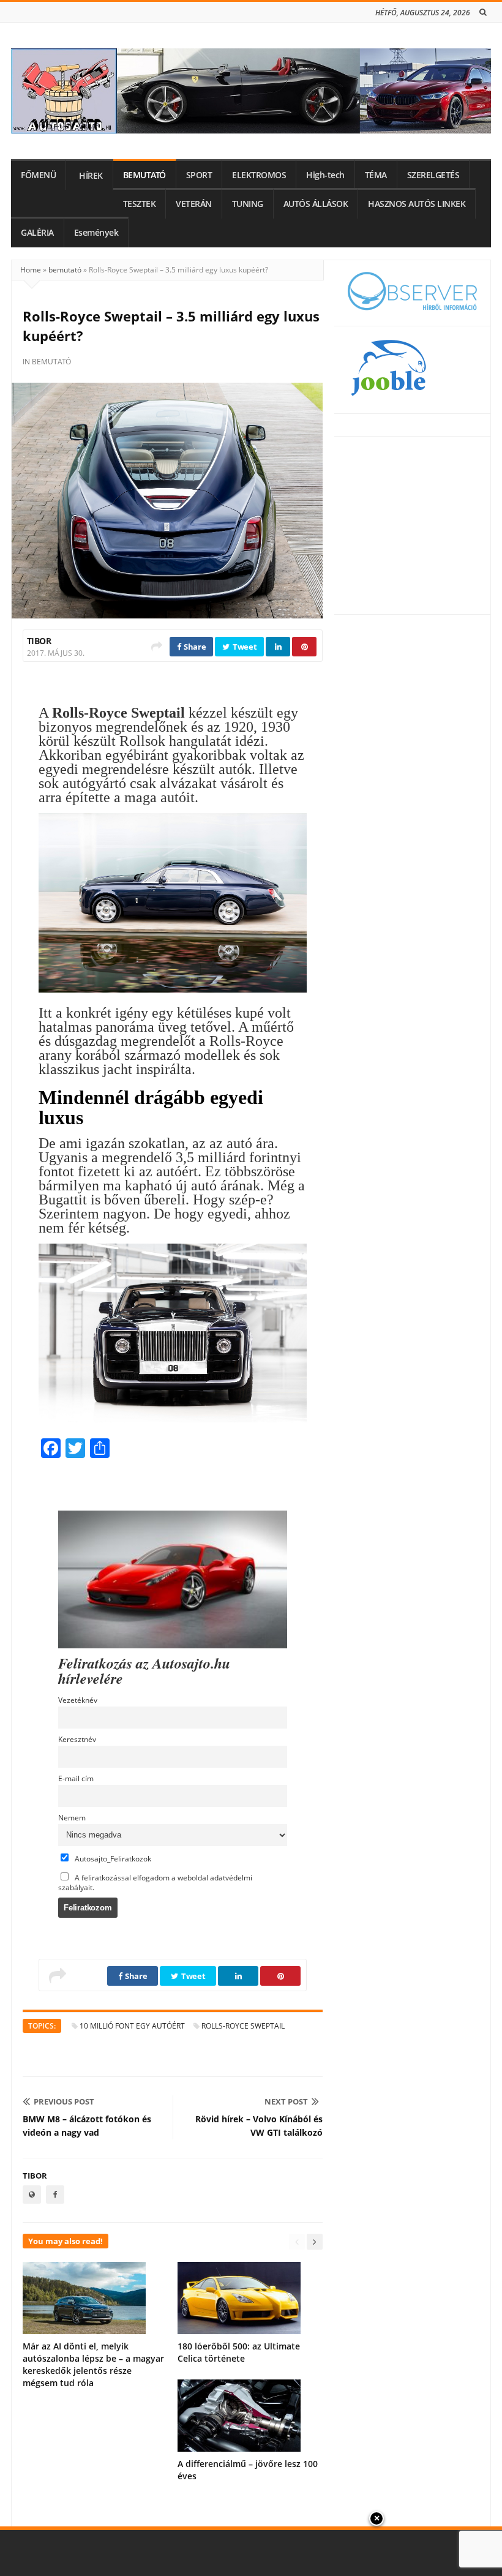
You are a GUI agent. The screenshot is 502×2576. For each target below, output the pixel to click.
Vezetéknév (78, 1700)
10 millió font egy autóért (132, 2026)
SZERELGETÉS (433, 175)
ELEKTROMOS (259, 175)
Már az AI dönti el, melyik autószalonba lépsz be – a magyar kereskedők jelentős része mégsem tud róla (93, 2364)
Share (194, 647)
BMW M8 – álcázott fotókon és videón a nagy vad (87, 2126)
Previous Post (64, 2101)
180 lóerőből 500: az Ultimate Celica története (239, 2352)
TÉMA (376, 175)
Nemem (72, 1817)
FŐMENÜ (38, 175)
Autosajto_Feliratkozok (112, 1858)
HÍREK (91, 176)
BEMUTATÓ (144, 175)
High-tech (325, 175)
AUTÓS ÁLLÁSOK (316, 204)
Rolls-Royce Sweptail (243, 2026)
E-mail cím (76, 1778)
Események (96, 233)
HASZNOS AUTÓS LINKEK (417, 204)
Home (31, 270)
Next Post (286, 2101)
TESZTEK (140, 204)
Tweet (244, 647)
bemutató (65, 270)
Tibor (39, 641)
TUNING (248, 204)
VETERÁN (194, 204)
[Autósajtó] (251, 91)
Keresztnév (77, 1739)
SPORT (199, 175)
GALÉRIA (37, 233)
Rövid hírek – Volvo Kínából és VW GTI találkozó (259, 2126)
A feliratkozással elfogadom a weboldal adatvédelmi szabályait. (155, 1882)
